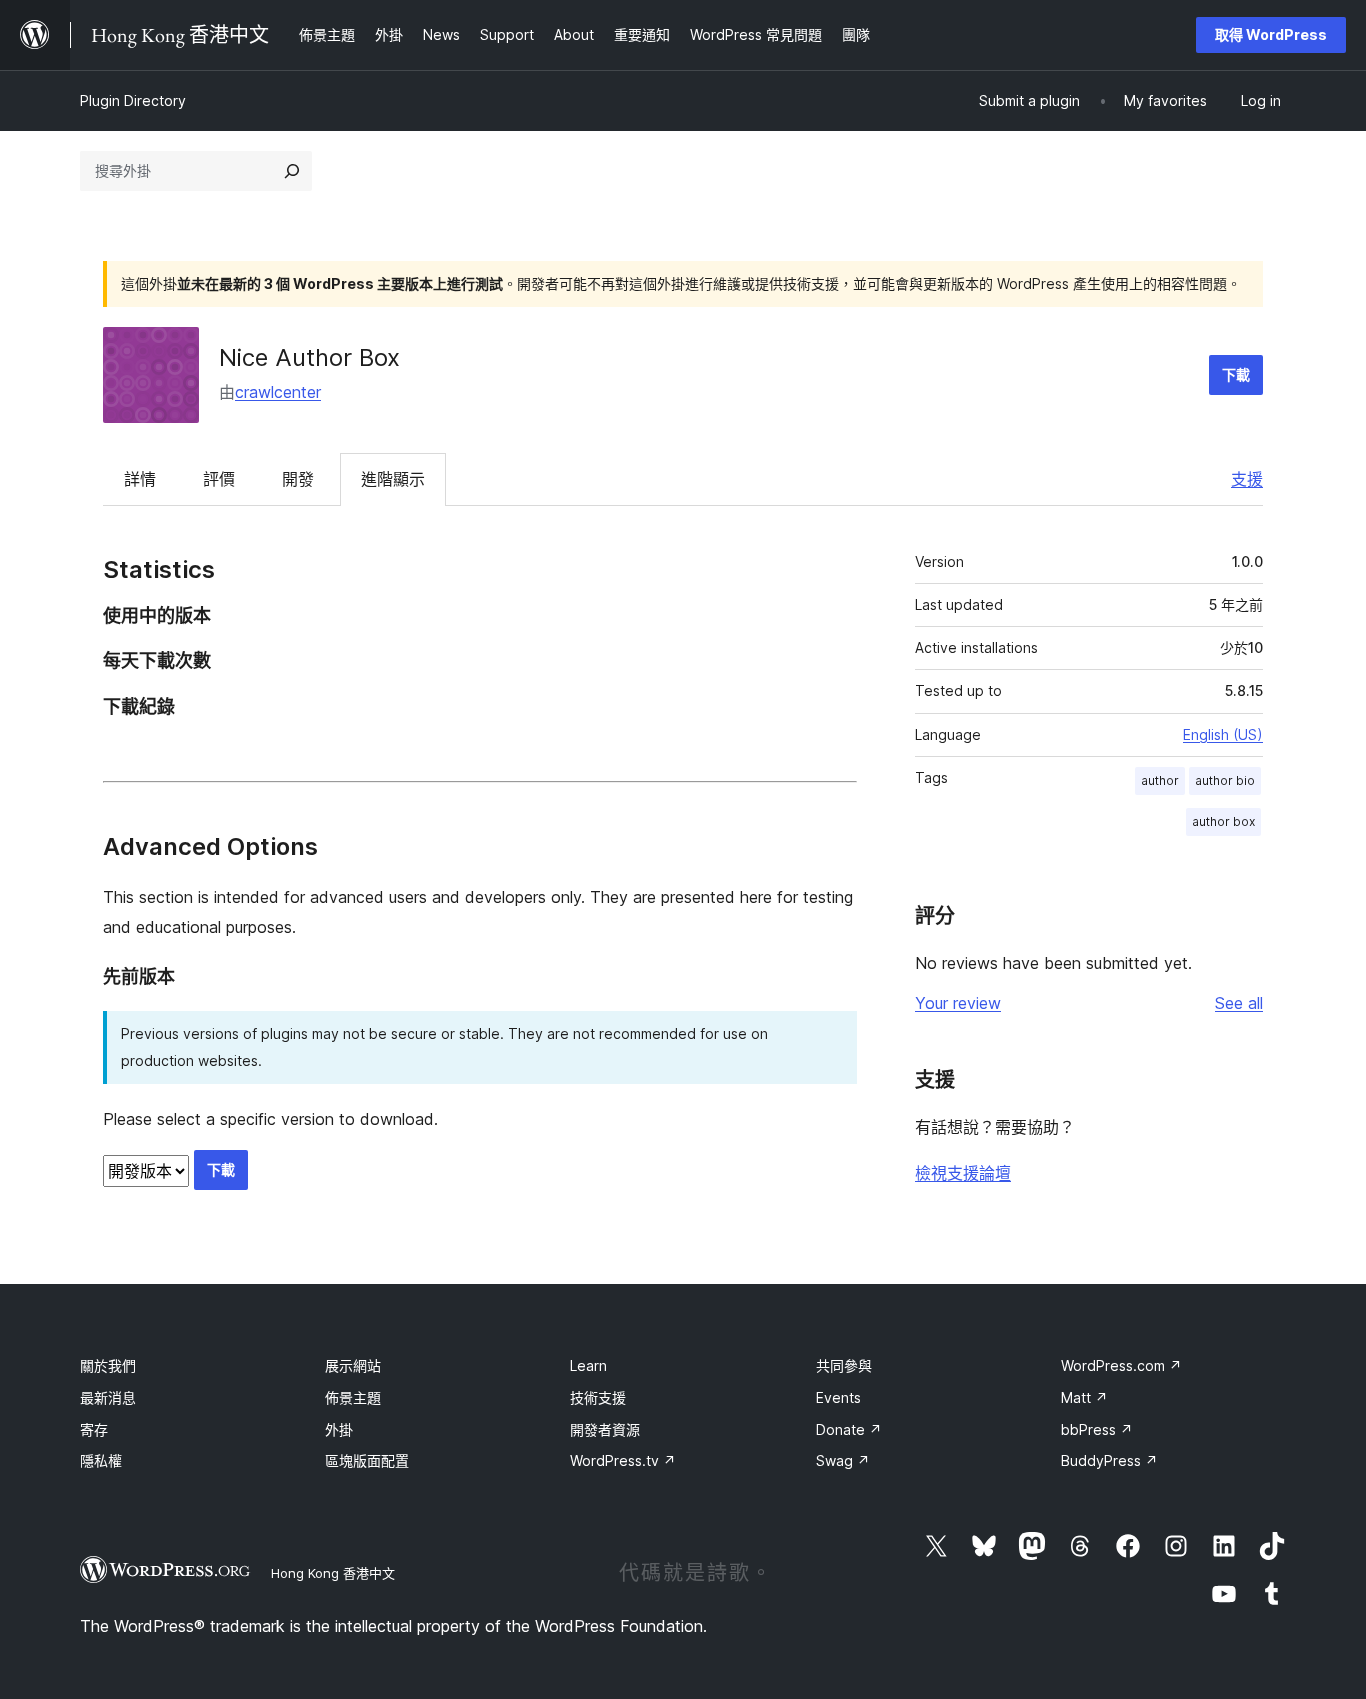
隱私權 (101, 1460)
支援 (1247, 479)
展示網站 (353, 1365)
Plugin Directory (133, 100)
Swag (843, 1460)
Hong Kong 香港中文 (333, 1573)
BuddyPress (1109, 1460)
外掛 (339, 1429)
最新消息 (108, 1397)
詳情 (140, 479)
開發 (298, 479)
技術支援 (598, 1397)
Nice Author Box (309, 357)
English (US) (1223, 734)
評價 (219, 479)
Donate (849, 1429)
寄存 (94, 1429)
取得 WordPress (1271, 34)
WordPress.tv (623, 1460)
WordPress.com (1121, 1365)
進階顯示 (393, 479)
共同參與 (844, 1365)
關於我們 (108, 1365)
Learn (588, 1365)
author (1160, 780)
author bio (1225, 780)
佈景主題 (353, 1397)
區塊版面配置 (367, 1460)
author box (1223, 821)
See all (1239, 1003)
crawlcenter (278, 392)
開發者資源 (605, 1429)
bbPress (1097, 1429)
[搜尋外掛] (292, 171)
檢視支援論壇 (963, 1173)
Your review (958, 1003)
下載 (1236, 374)
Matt (1084, 1397)
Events (838, 1397)
